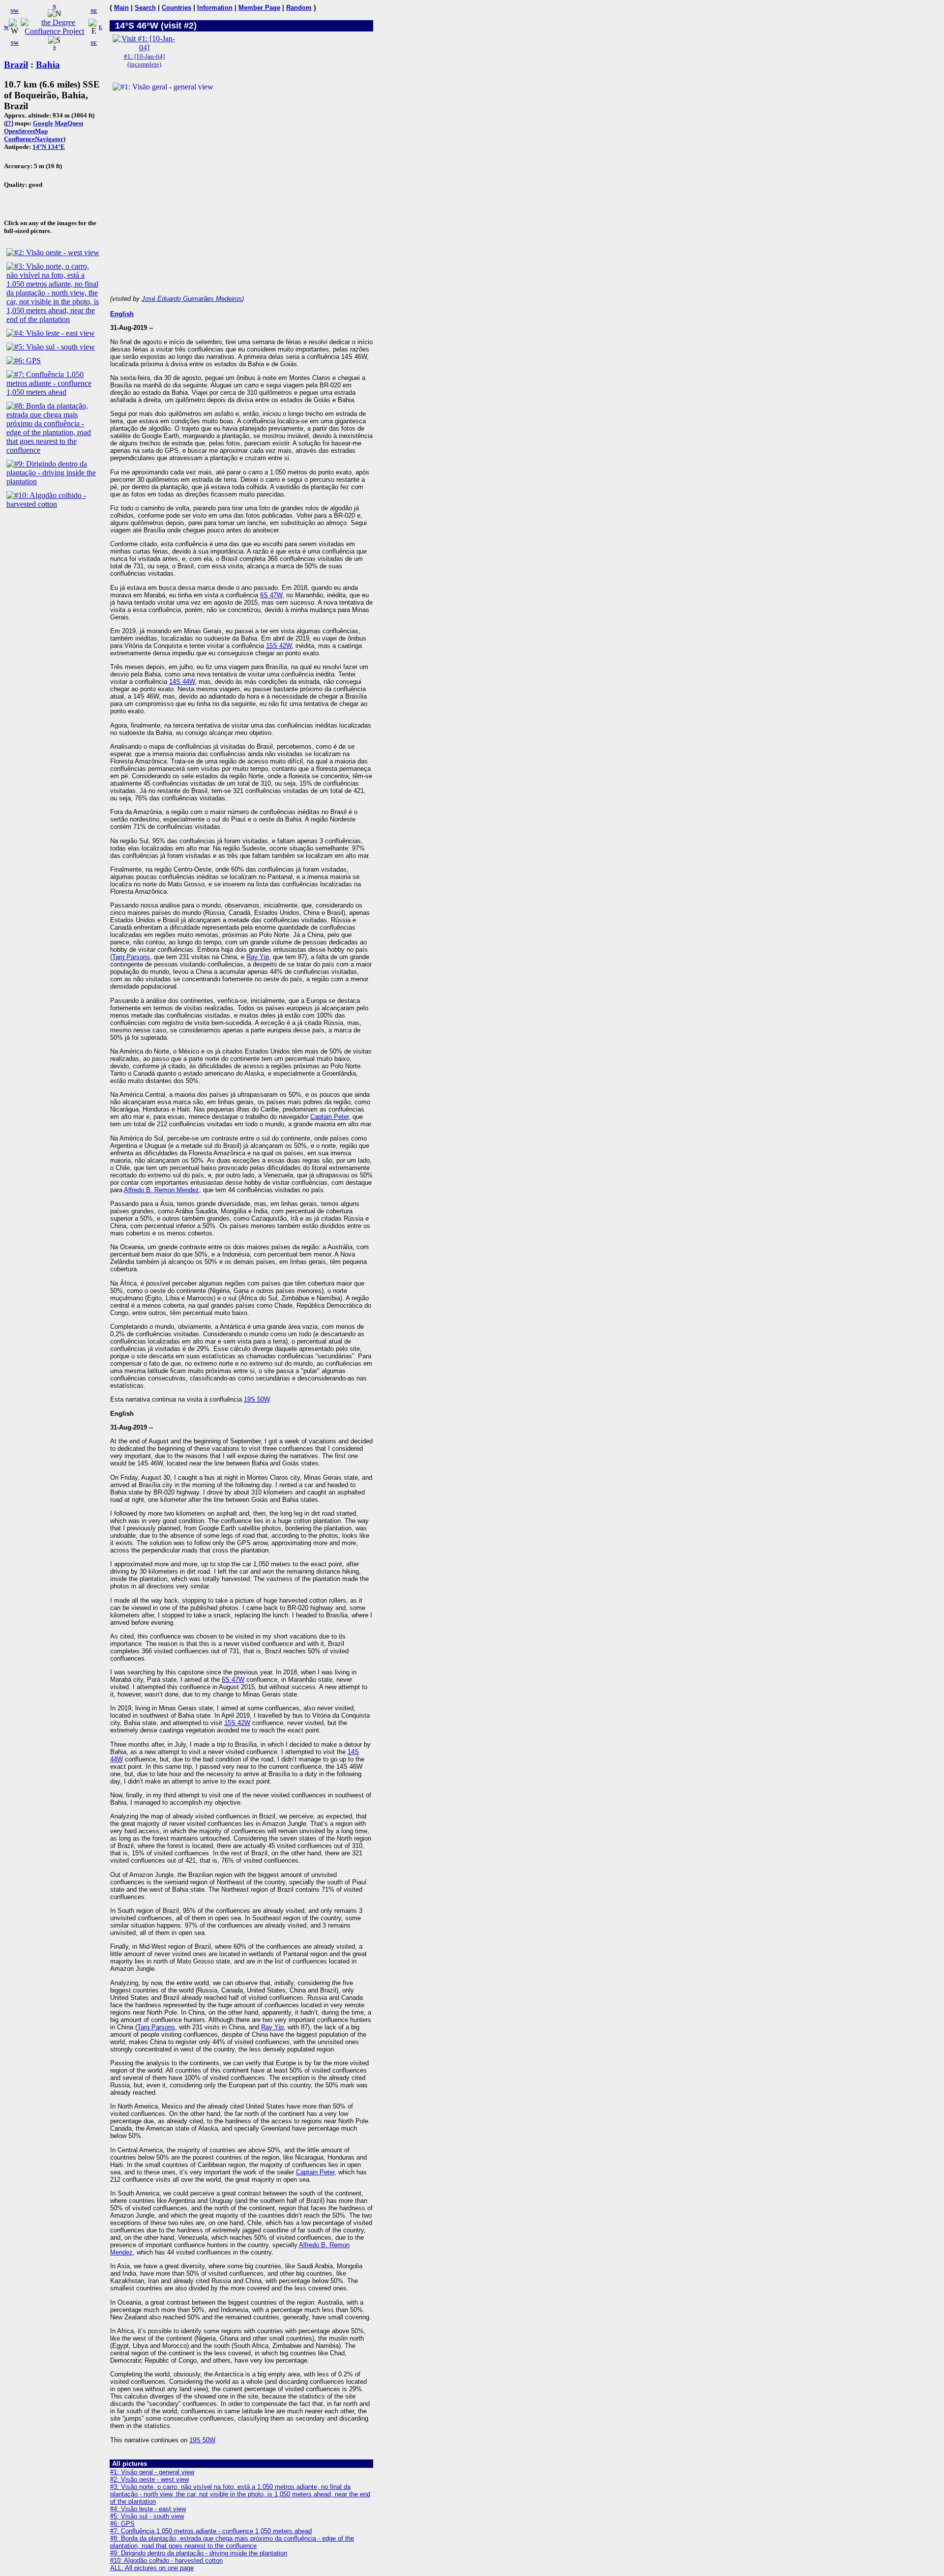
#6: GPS (122, 2524)
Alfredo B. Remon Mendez (162, 1190)
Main (121, 8)
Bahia (48, 65)
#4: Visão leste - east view (148, 2509)
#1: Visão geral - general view (152, 2472)
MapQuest (69, 123)
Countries (177, 8)
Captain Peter (329, 1117)
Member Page (259, 8)
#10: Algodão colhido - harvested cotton (166, 2561)
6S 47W (271, 595)
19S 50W (257, 1399)
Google (43, 123)
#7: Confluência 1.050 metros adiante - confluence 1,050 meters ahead (211, 2531)
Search (145, 8)
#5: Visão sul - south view (147, 2516)
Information (215, 8)
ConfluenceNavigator (34, 139)
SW (15, 43)
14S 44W (182, 682)
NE (94, 11)
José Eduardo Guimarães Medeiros (192, 299)
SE (94, 43)
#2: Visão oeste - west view (149, 2479)
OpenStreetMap (26, 131)
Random (299, 8)
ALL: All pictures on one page (152, 2568)
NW (15, 11)
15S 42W (279, 646)
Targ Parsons (131, 957)
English (122, 314)
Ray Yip (258, 957)
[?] (10, 123)
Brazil (16, 65)
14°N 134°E (49, 147)
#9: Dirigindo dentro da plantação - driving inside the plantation (199, 2553)
